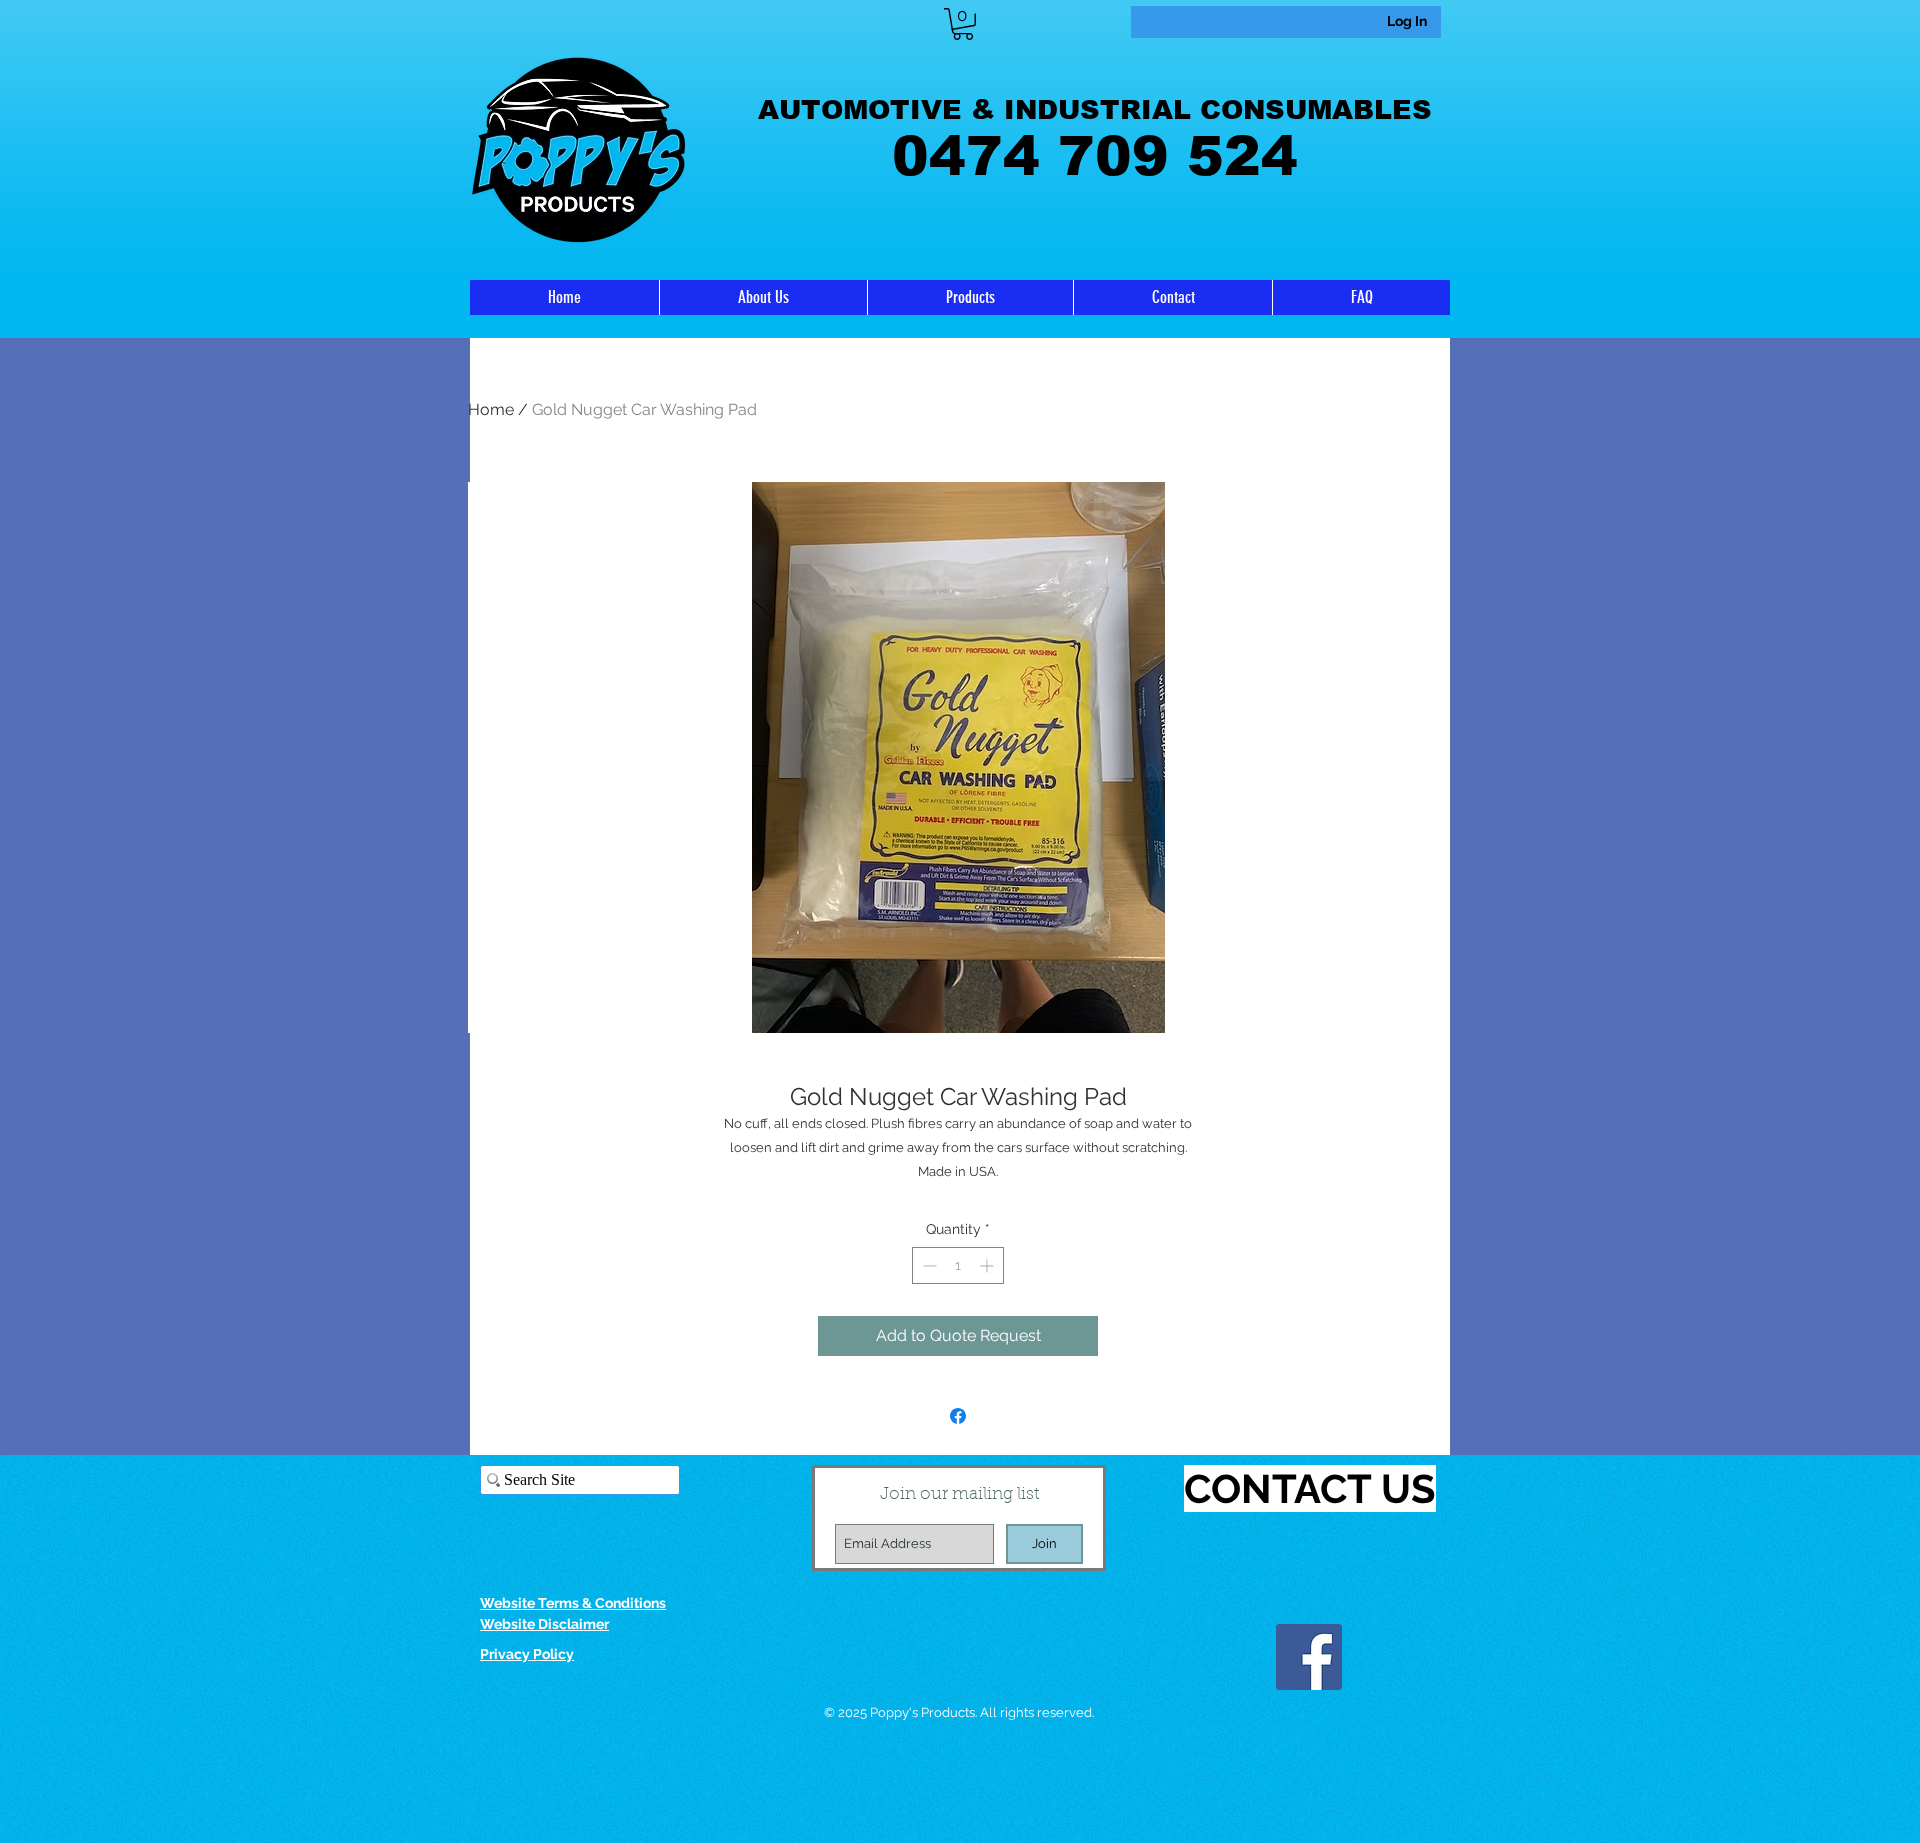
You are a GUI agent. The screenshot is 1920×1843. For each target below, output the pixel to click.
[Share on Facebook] (958, 1416)
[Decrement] (927, 1265)
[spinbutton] (958, 1265)
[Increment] (988, 1265)
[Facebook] (1309, 1657)
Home (491, 409)
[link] (963, 24)
